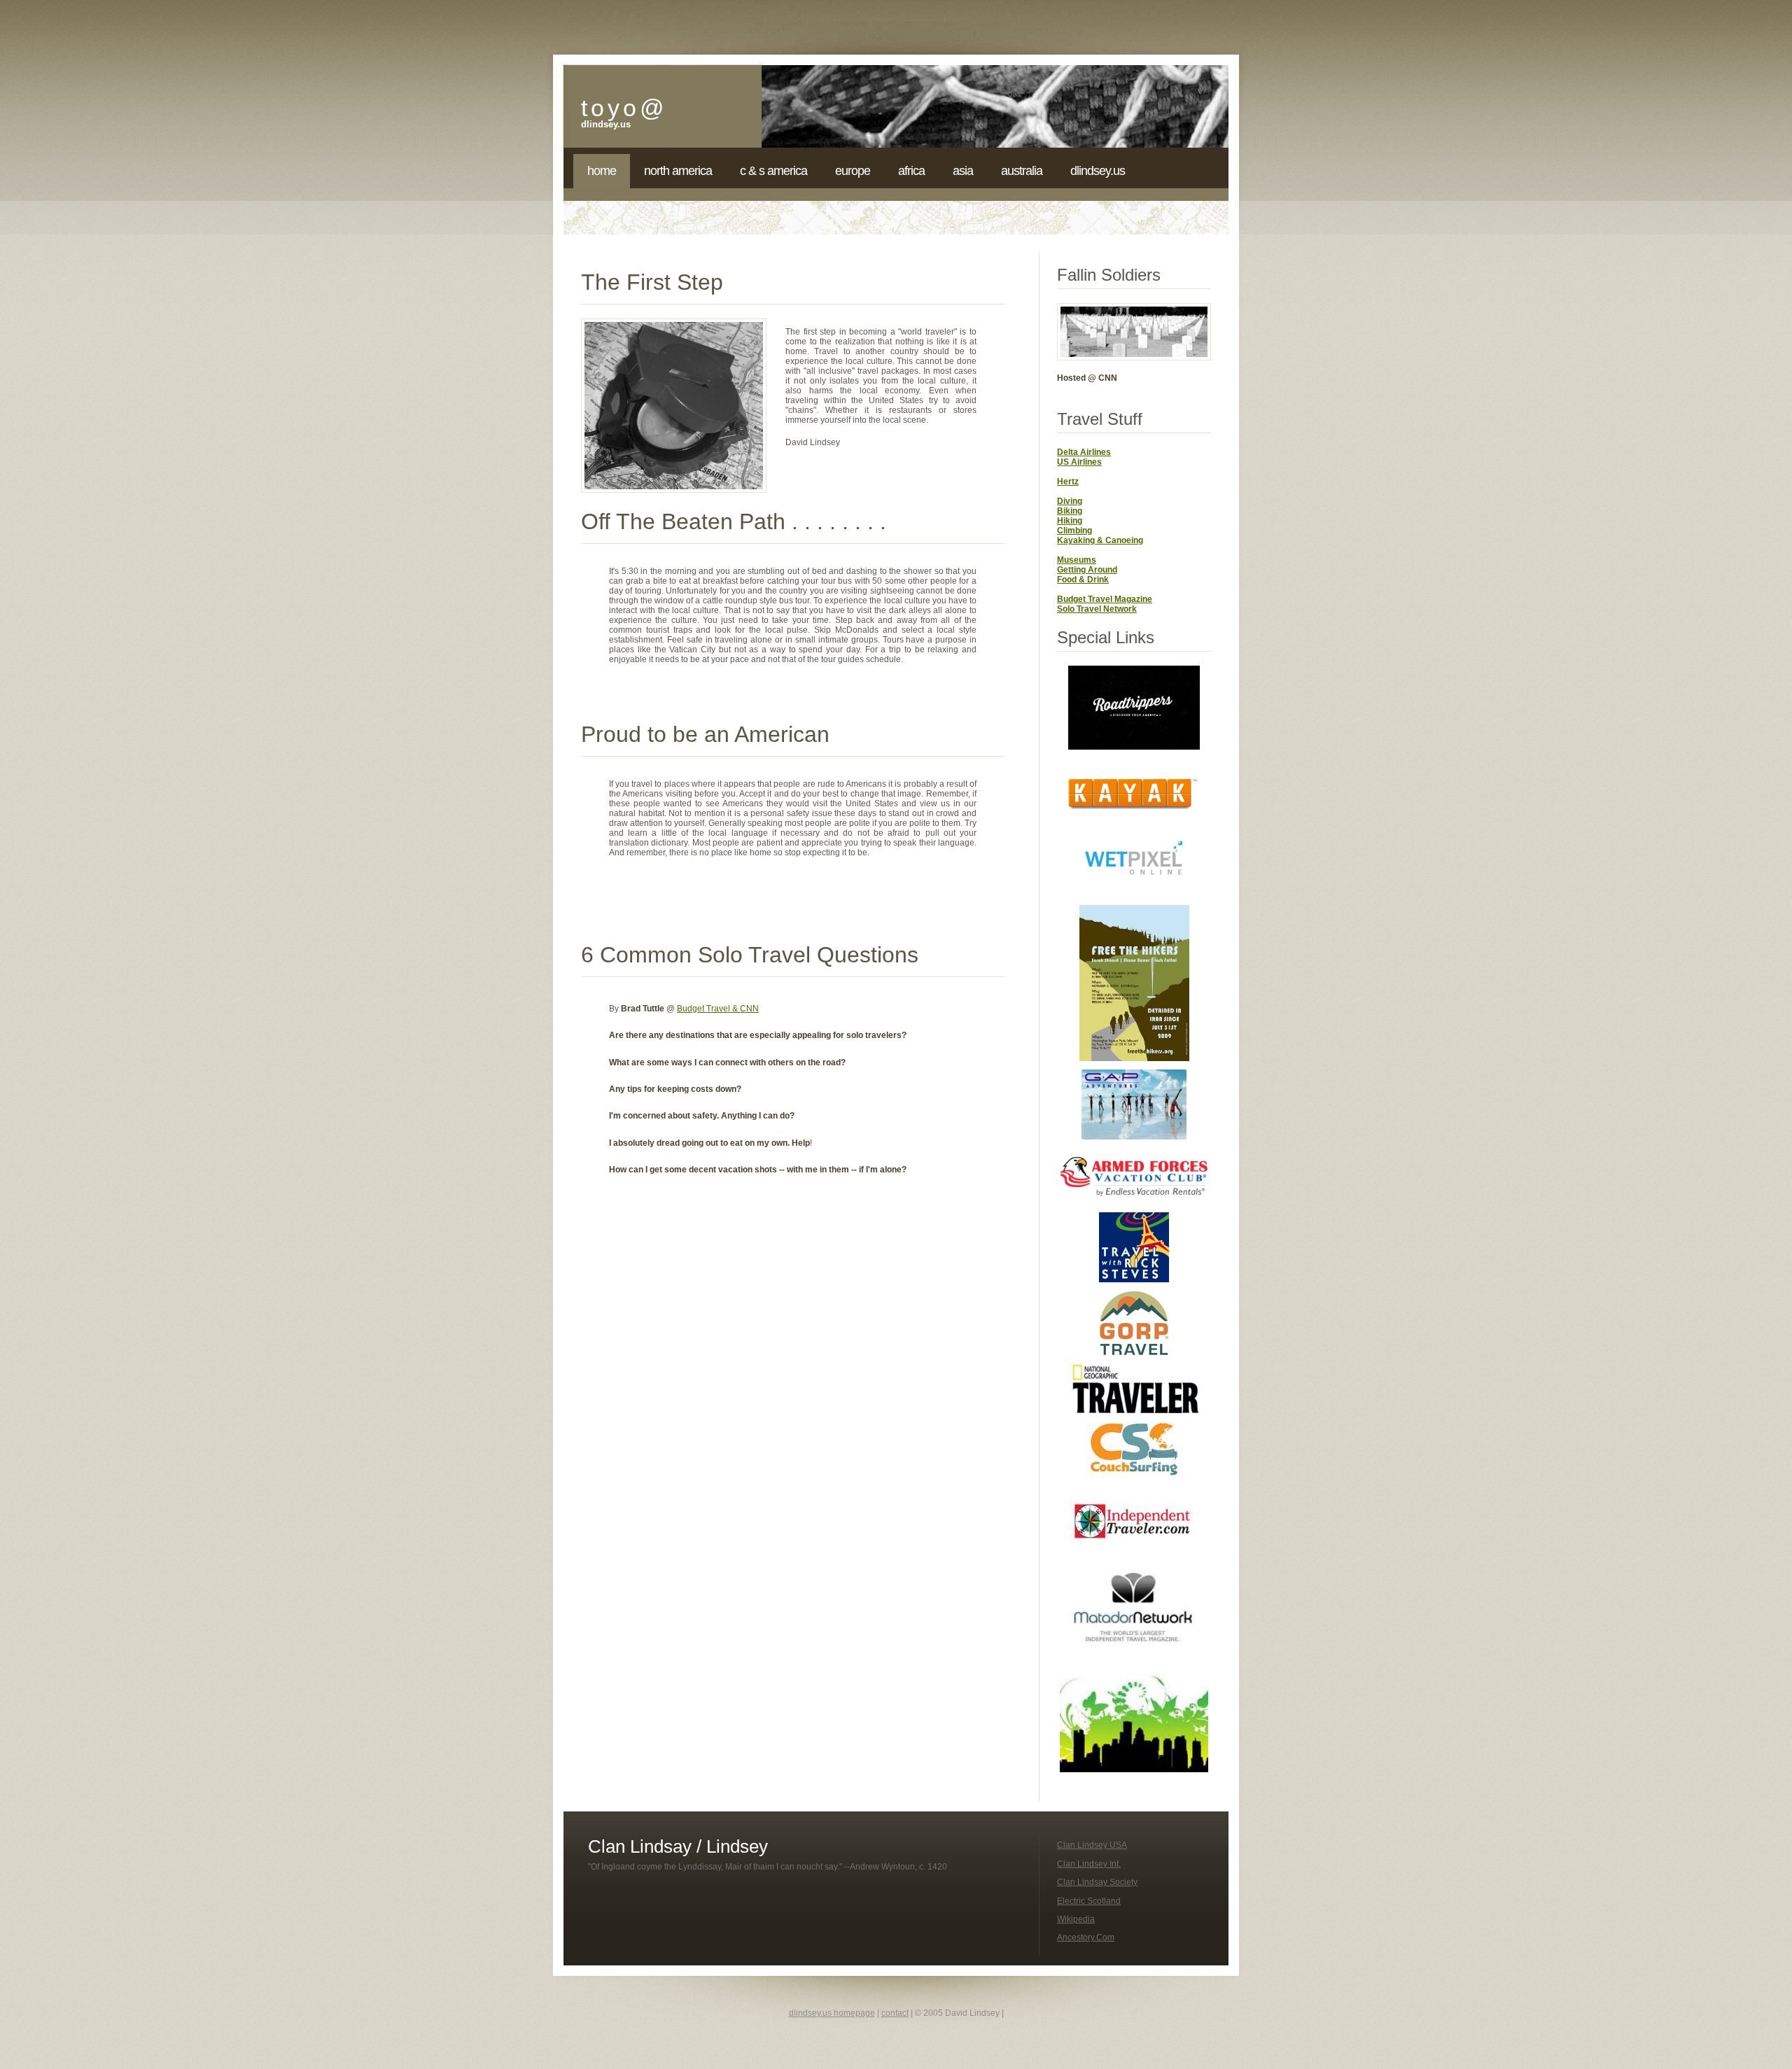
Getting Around (1087, 570)
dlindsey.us (1098, 171)
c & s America (773, 171)
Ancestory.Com (1086, 1937)
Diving (1070, 501)
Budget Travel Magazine (1105, 599)
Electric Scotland (1089, 1901)
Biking (1070, 511)
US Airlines (1079, 462)
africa (911, 171)
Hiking (1070, 521)
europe (853, 171)
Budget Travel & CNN (718, 1009)
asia (963, 171)
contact (895, 2013)
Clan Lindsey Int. (1089, 1864)
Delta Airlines (1084, 452)
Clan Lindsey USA (1092, 1845)
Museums (1077, 560)
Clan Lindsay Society (1097, 1882)
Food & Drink (1083, 580)
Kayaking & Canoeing (1100, 540)
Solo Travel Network (1097, 609)
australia (1022, 171)
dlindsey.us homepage (832, 2013)
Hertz (1068, 482)
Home (602, 171)
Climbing (1074, 531)
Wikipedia (1076, 1919)
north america (678, 171)
